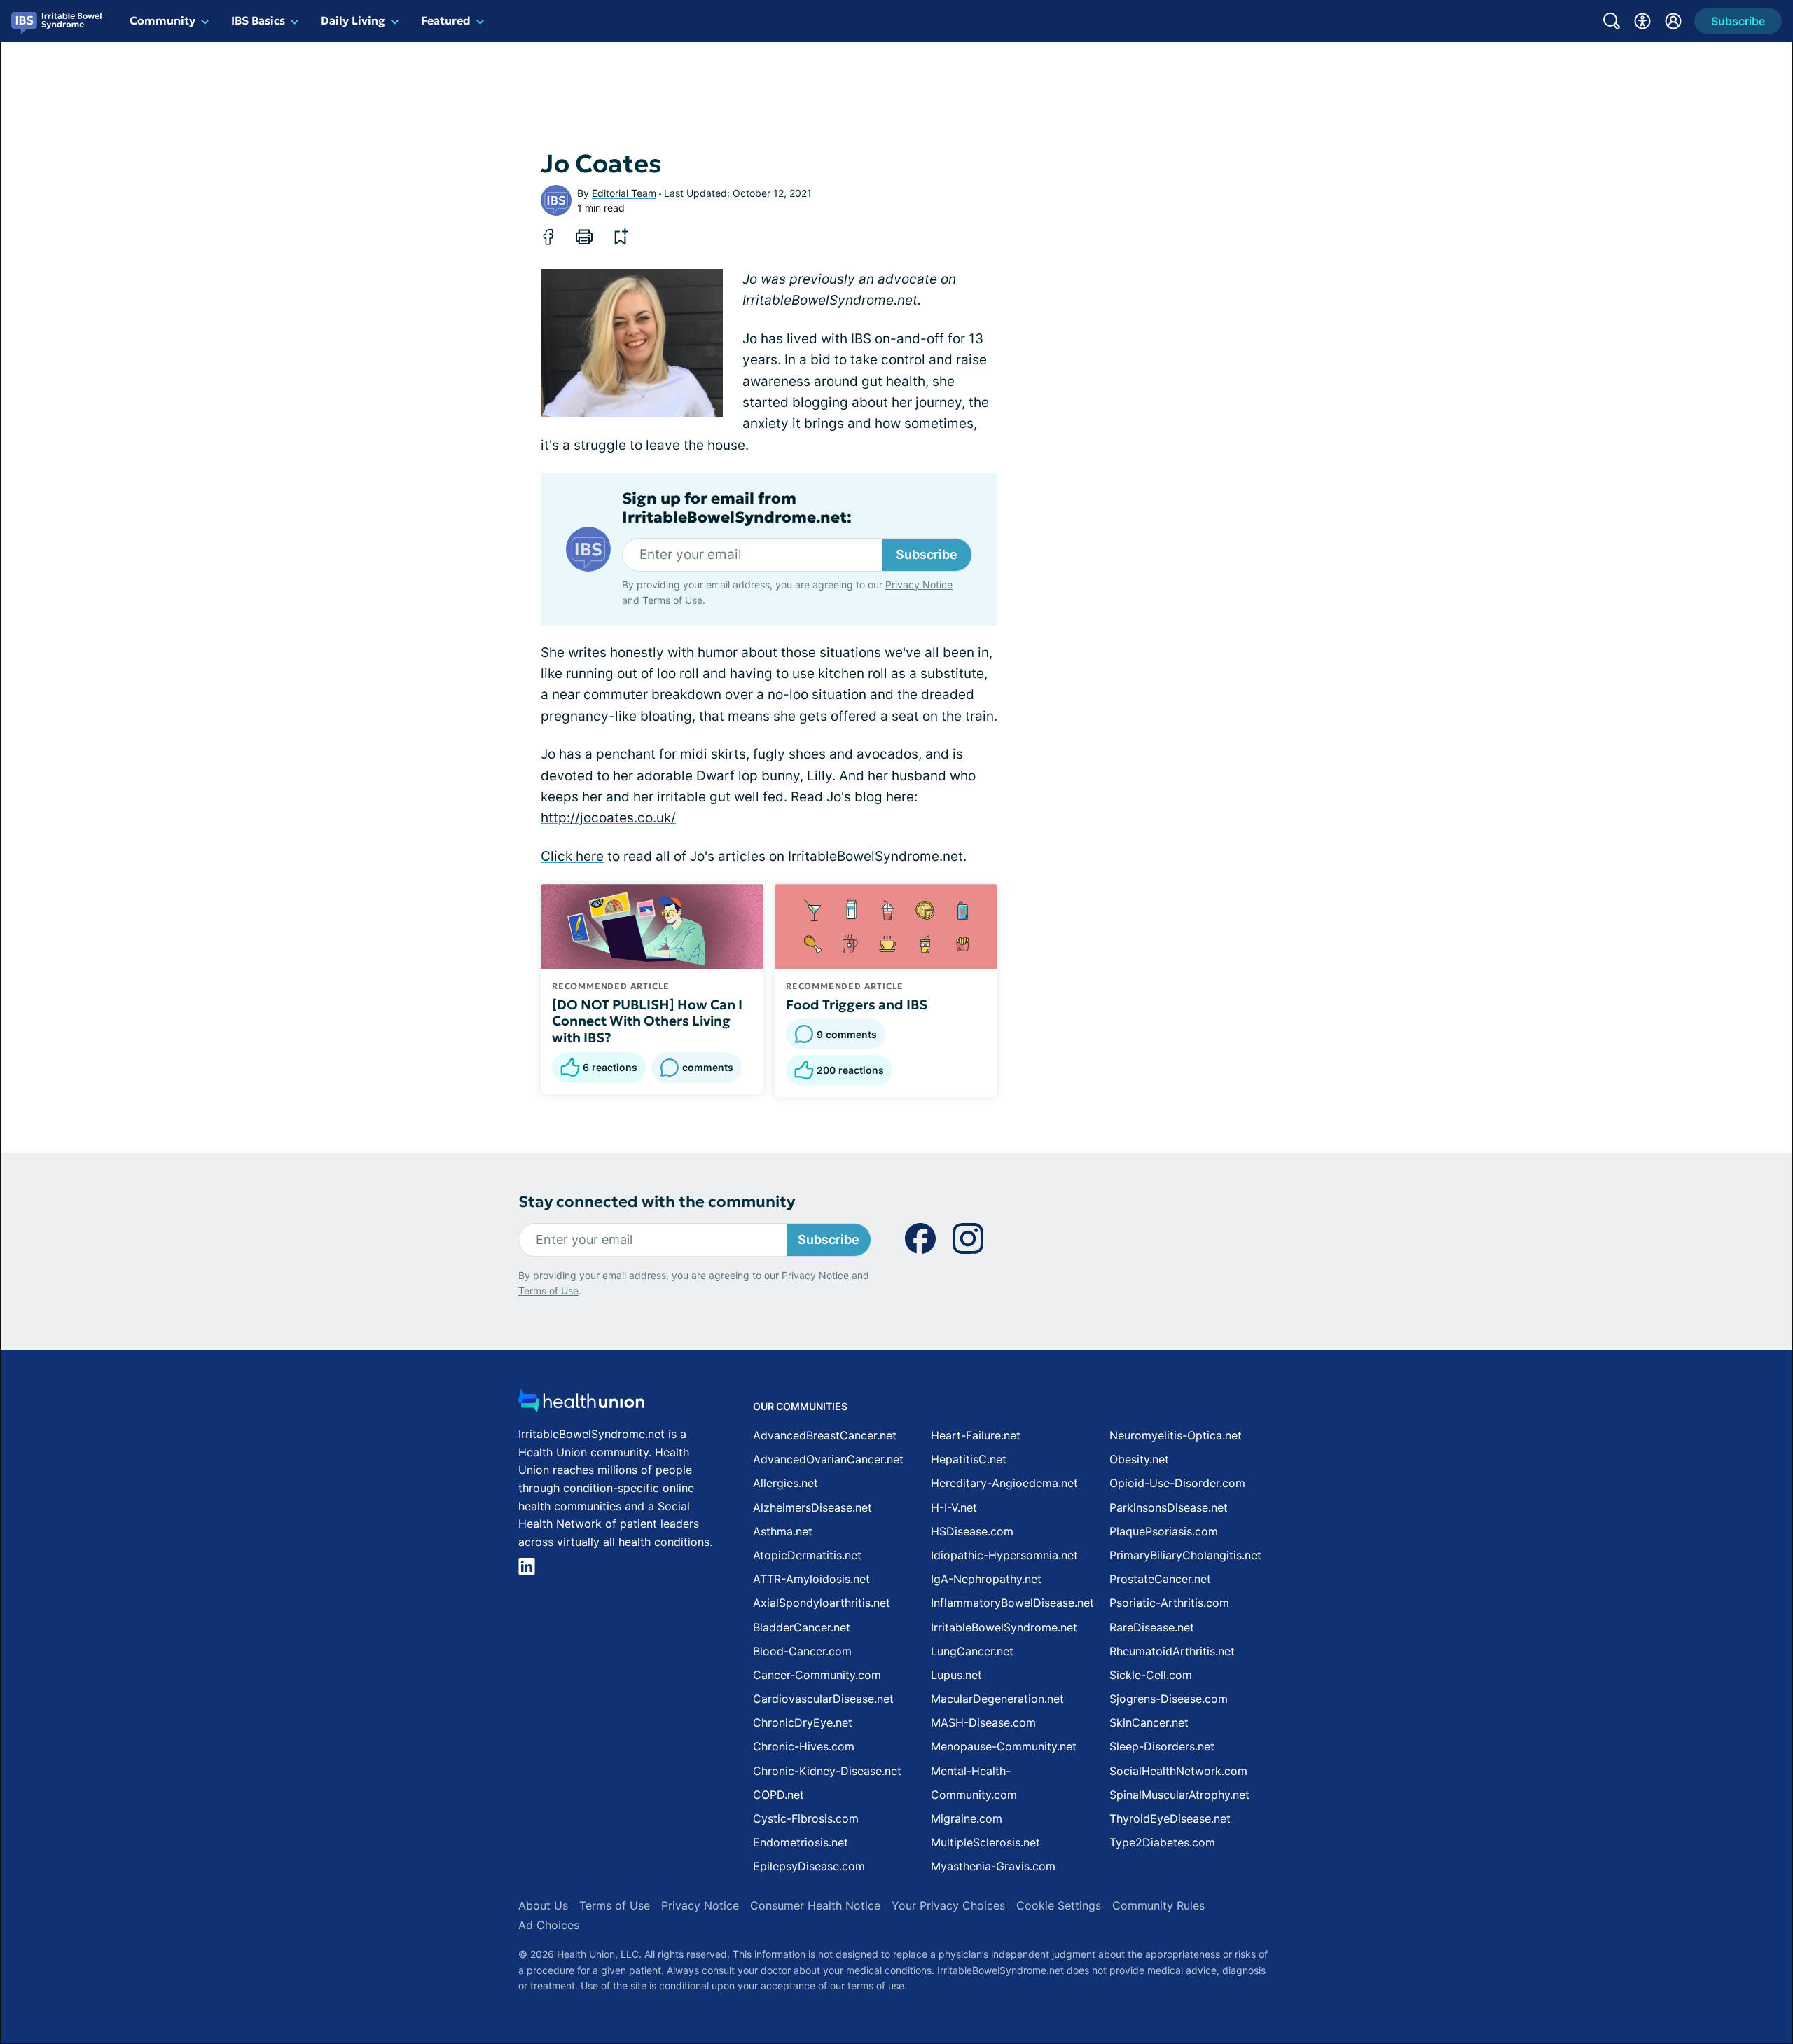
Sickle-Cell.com (1151, 1675)
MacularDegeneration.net (997, 1699)
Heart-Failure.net (976, 1435)
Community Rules (1158, 1905)
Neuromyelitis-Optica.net (1176, 1435)
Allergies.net (785, 1483)
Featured (446, 20)
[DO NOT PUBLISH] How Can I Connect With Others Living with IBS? (647, 1021)
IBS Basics (258, 20)
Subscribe (927, 554)
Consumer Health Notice (815, 1905)
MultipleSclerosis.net (985, 1842)
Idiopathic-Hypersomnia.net (1004, 1555)
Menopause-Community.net (1004, 1746)
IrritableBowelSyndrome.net (1004, 1627)
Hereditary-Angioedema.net (1004, 1483)
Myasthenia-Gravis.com (993, 1866)
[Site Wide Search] (1612, 21)
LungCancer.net (972, 1651)
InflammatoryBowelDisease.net (1012, 1603)
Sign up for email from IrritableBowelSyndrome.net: (737, 508)
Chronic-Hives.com (804, 1746)
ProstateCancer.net (1160, 1579)
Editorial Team (624, 193)
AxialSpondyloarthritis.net (822, 1603)
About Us (543, 1905)
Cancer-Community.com (817, 1675)
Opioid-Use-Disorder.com (1177, 1483)
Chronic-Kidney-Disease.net (827, 1771)
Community (162, 20)
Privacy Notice (919, 585)
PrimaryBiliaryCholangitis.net (1185, 1555)
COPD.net (778, 1795)
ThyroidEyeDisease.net (1170, 1818)
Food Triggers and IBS (857, 1004)
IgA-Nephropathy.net (986, 1579)
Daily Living (353, 20)
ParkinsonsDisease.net (1169, 1507)
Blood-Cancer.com (802, 1651)
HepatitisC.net (969, 1459)
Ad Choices (549, 1925)
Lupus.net (956, 1675)
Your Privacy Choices (948, 1905)
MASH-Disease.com (983, 1722)
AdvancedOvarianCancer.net (828, 1459)
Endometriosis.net (801, 1842)
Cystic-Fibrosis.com (806, 1818)
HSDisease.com (972, 1531)
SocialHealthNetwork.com (1178, 1771)
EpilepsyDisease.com (809, 1866)
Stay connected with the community (657, 1202)
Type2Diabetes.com (1162, 1842)
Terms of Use (672, 600)
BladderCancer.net (802, 1627)
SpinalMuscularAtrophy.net (1179, 1795)
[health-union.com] (581, 1405)
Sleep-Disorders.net (1162, 1746)
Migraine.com (967, 1818)
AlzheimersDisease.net (812, 1507)
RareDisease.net (1152, 1627)
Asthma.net (783, 1531)
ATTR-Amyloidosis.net (811, 1579)
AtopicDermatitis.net (807, 1555)
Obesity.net (1139, 1459)
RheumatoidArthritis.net (1172, 1651)
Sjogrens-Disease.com (1169, 1699)
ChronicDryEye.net (803, 1722)
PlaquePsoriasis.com (1164, 1531)
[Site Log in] (1673, 21)
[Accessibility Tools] (1642, 21)
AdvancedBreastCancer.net (825, 1435)
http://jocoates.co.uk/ (608, 818)
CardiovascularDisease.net (823, 1699)
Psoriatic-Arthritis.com (1169, 1603)
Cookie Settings (1059, 1905)
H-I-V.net (954, 1507)
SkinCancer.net (1149, 1722)
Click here (572, 856)
